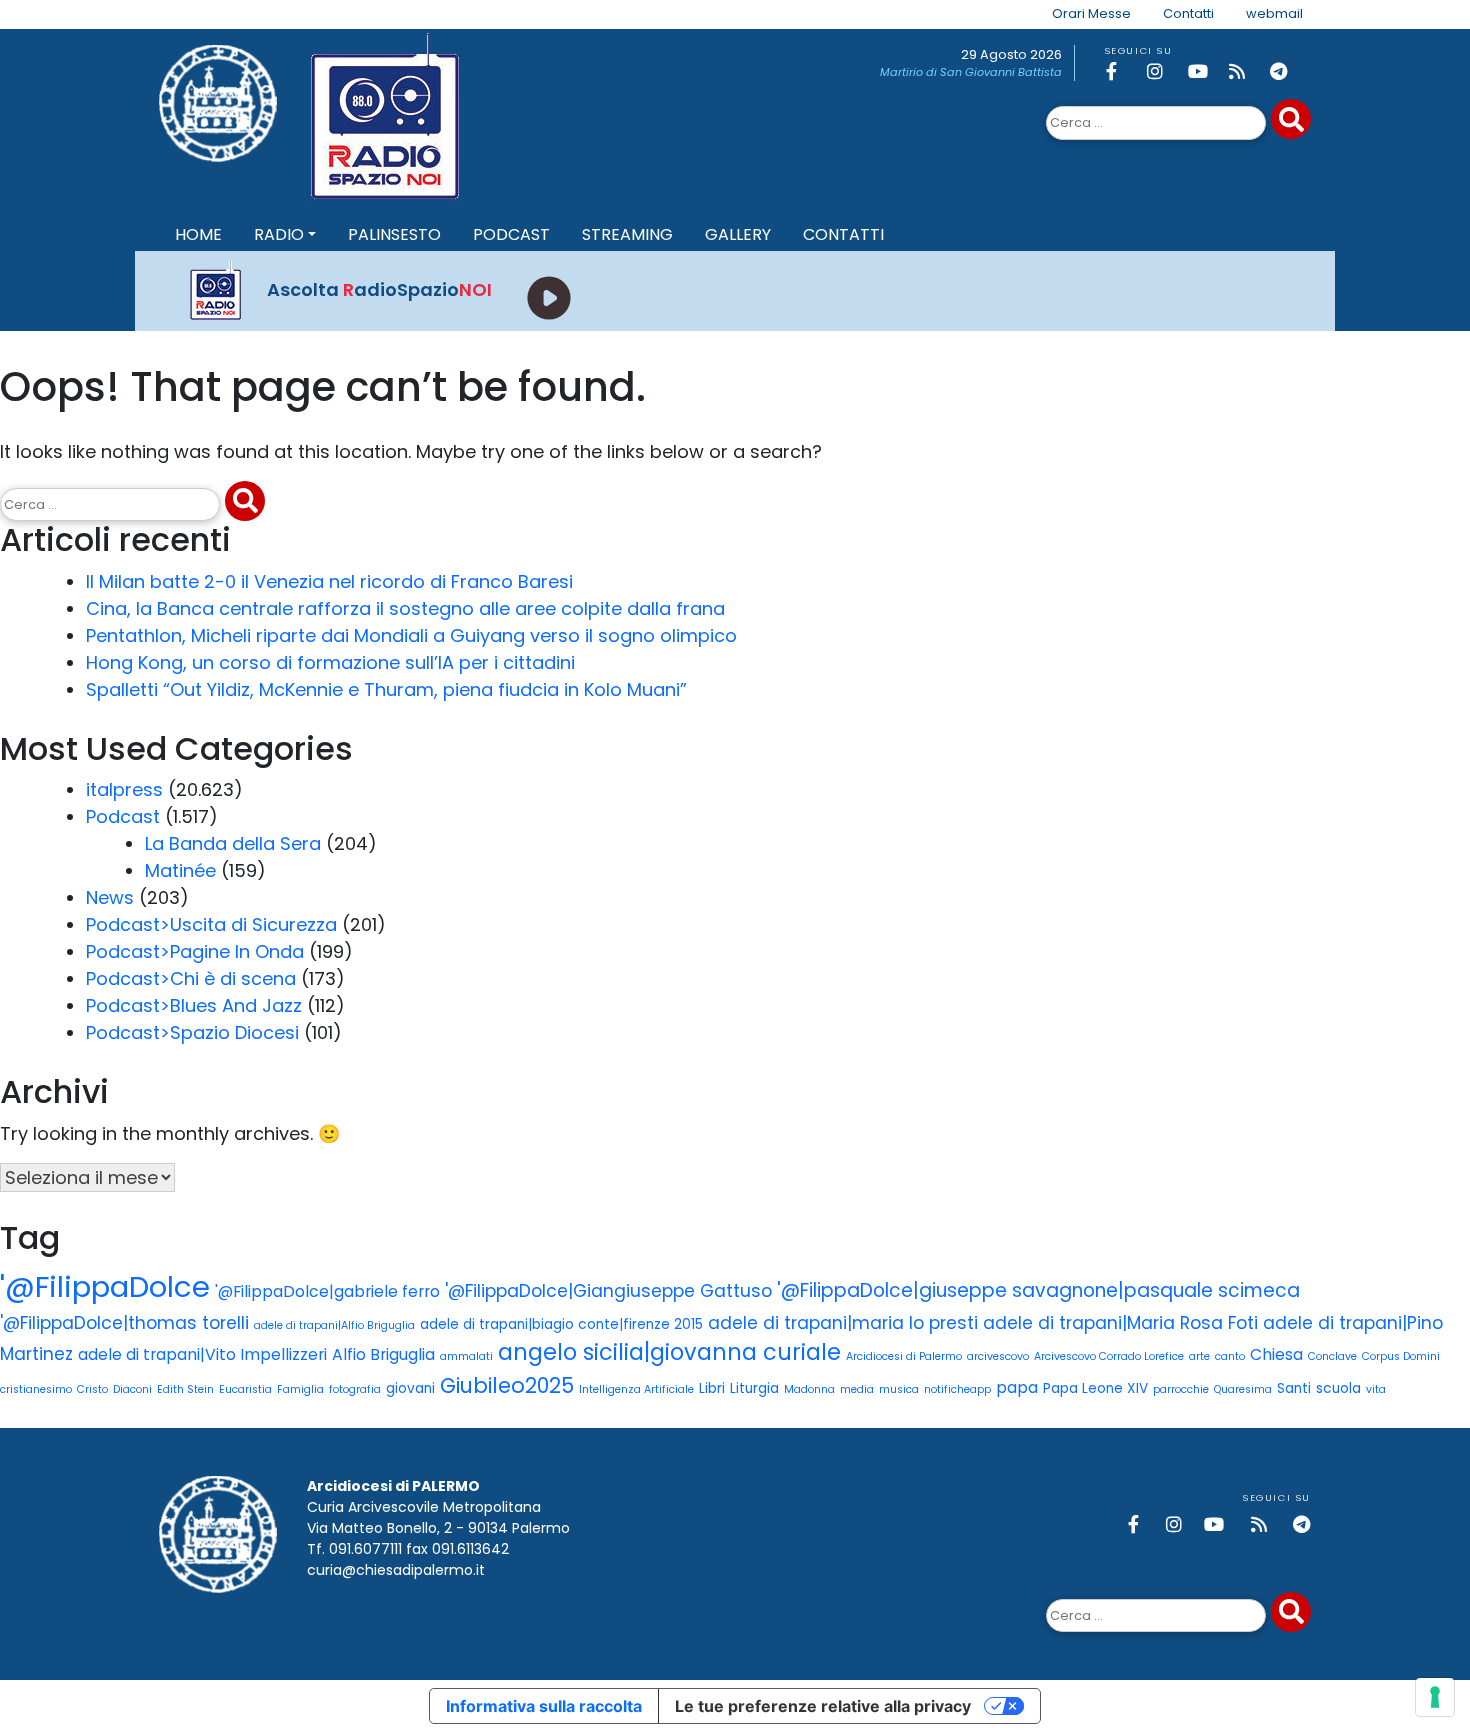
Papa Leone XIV (1095, 1388)
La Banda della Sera (233, 843)
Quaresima (1243, 1389)
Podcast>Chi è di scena (191, 978)
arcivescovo (998, 1356)
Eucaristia (245, 1389)
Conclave (1332, 1356)
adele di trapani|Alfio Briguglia (334, 1325)
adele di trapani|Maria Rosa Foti (1120, 1323)
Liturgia (754, 1388)
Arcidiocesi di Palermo (904, 1356)
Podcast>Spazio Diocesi (192, 1032)
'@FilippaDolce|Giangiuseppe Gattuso (608, 1291)
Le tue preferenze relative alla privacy (823, 1706)
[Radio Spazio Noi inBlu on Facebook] (1123, 71)
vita (1376, 1389)
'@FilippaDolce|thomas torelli (124, 1323)
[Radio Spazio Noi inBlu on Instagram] (1164, 71)
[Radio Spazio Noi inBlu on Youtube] (1205, 71)
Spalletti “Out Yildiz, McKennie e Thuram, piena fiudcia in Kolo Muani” (386, 689)
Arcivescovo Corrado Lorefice (1109, 1356)
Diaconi (132, 1389)
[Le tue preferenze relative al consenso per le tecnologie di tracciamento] (1435, 1697)
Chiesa (1276, 1354)
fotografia (355, 1389)
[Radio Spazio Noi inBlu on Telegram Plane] (1287, 71)
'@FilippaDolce (105, 1286)
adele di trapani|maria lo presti (843, 1323)
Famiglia (300, 1389)
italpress (124, 789)
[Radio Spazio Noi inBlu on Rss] (1246, 71)
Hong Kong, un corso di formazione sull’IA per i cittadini (330, 662)
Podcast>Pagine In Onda (195, 951)
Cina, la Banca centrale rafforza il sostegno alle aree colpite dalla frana (405, 608)
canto (1230, 1356)
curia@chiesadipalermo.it (396, 1570)
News (110, 897)
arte (1199, 1356)
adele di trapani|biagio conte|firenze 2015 (561, 1324)
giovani (410, 1388)
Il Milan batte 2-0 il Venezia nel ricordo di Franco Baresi (329, 581)
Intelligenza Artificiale (636, 1389)
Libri (712, 1388)
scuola (1338, 1388)
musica (899, 1389)
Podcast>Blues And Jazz (194, 1005)
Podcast (123, 816)
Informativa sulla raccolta (544, 1706)
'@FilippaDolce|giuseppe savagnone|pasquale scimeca (1038, 1290)
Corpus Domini (1401, 1356)
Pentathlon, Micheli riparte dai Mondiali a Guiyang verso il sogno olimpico (411, 635)
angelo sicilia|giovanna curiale (669, 1352)
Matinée (180, 870)
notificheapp (957, 1389)
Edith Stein (185, 1389)
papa (1017, 1387)
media (857, 1389)
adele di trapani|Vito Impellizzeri (202, 1354)
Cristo (92, 1389)
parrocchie (1181, 1389)
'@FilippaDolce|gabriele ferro (327, 1291)
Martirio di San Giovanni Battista (971, 72)
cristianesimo (36, 1389)
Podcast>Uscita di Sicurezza (211, 924)
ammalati (466, 1356)
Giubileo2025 (507, 1385)
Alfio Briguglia (383, 1354)
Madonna (809, 1389)
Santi (1294, 1388)
